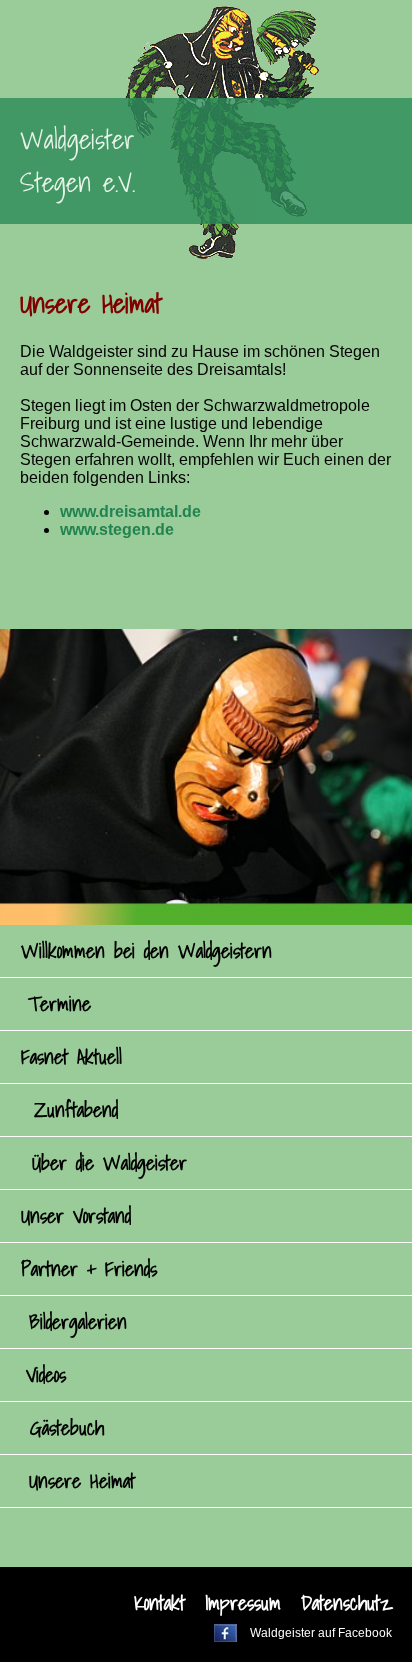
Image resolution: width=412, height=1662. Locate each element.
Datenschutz (346, 1603)
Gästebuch (67, 1428)
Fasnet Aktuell (71, 1057)
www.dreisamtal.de (130, 511)
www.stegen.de (117, 529)
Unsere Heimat (82, 1481)
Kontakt (159, 1603)
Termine (59, 1004)
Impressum (243, 1603)
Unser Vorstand (76, 1216)
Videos (46, 1375)
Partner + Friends (89, 1269)
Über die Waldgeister (109, 1163)
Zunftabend (76, 1110)
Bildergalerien (78, 1322)
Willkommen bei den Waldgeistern (146, 951)
